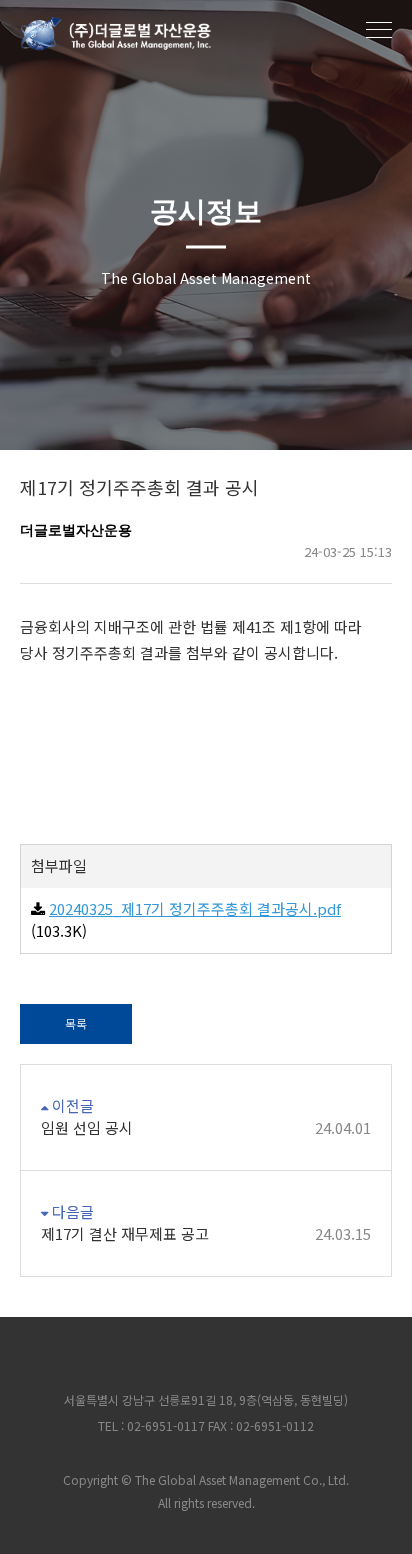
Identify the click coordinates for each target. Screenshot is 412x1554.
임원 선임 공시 (206, 1127)
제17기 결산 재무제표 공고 (206, 1233)
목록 (76, 1023)
